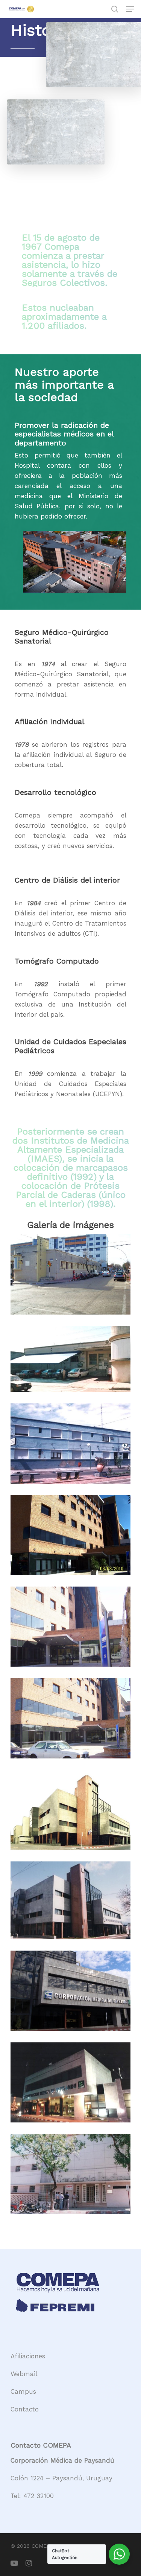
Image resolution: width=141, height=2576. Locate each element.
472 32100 (39, 2496)
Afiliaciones (28, 2356)
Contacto (25, 2409)
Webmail (24, 2374)
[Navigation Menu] (130, 9)
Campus (23, 2391)
